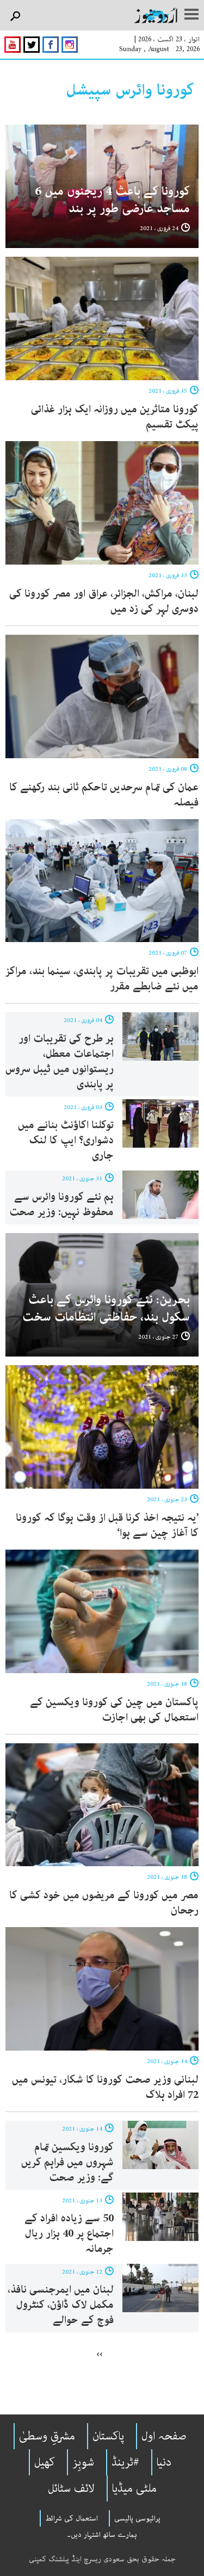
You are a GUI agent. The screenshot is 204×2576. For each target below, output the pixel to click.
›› (100, 2354)
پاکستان (108, 2436)
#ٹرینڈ (125, 2462)
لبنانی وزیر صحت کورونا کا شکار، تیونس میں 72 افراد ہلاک (105, 2087)
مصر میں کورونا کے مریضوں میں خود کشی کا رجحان (104, 1903)
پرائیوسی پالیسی (137, 2518)
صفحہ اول (164, 2436)
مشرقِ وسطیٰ (47, 2436)
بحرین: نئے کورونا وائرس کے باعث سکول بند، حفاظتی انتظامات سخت (106, 1308)
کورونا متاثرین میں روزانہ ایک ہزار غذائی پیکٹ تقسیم (115, 417)
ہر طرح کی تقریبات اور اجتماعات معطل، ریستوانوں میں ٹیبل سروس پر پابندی (60, 1061)
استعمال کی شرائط (72, 2518)
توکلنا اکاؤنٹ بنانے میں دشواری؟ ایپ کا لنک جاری (66, 1140)
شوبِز (83, 2462)
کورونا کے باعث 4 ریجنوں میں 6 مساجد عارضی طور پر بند (112, 200)
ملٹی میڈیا (134, 2488)
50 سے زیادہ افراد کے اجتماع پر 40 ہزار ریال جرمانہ (69, 2234)
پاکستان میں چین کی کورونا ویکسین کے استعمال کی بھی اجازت (114, 1710)
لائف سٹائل (71, 2488)
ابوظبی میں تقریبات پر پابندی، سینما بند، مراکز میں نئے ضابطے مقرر (102, 979)
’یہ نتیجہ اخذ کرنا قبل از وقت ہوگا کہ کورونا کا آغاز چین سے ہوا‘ (107, 1525)
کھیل (45, 2462)
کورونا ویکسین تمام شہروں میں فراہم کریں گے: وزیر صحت (67, 2162)
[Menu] (191, 15)
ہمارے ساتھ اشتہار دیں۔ (102, 2535)
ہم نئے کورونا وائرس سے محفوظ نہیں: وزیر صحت (61, 1205)
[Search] (15, 17)
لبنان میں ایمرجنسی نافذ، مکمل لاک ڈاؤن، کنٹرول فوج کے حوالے (61, 2305)
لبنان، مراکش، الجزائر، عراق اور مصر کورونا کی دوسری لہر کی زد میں (104, 601)
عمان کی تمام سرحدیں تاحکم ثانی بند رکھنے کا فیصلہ (104, 795)
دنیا (164, 2462)
